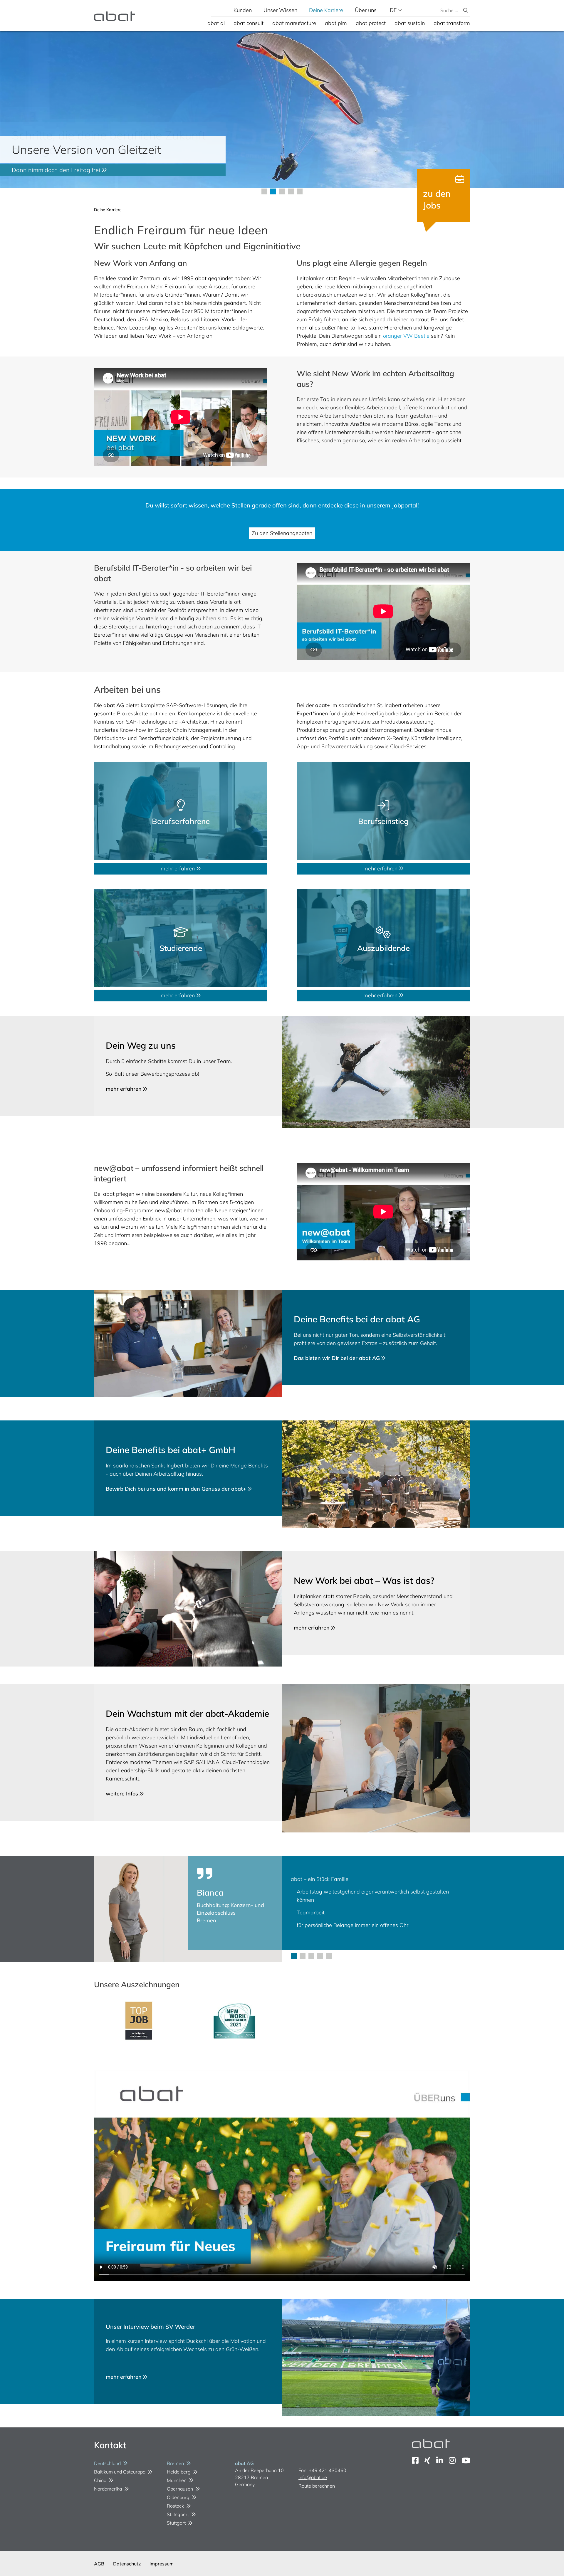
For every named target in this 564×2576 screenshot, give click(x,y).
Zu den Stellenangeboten (282, 533)
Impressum (162, 2564)
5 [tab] (329, 1956)
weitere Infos (123, 1794)
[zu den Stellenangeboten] (444, 195)
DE (394, 10)
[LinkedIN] (440, 2460)
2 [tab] (303, 1956)
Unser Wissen (280, 10)
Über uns (366, 10)
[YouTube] (466, 2460)
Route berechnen (317, 2486)
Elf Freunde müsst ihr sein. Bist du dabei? (67, 170)
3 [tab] (311, 1956)
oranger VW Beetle (406, 336)
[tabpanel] (282, 109)
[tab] (264, 191)
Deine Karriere (326, 10)
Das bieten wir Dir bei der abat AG (338, 1358)
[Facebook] (415, 2460)
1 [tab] (294, 1956)
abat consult (249, 23)
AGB (99, 2564)
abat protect (371, 23)
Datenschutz (127, 2564)
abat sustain (410, 23)
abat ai (216, 23)
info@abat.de (313, 2477)
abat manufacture (294, 23)
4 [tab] (320, 1956)
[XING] (427, 2460)
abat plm (336, 23)
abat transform (452, 23)
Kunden (243, 10)
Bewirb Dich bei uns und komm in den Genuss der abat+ (177, 1489)
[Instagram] (452, 2460)
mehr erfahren (178, 869)
